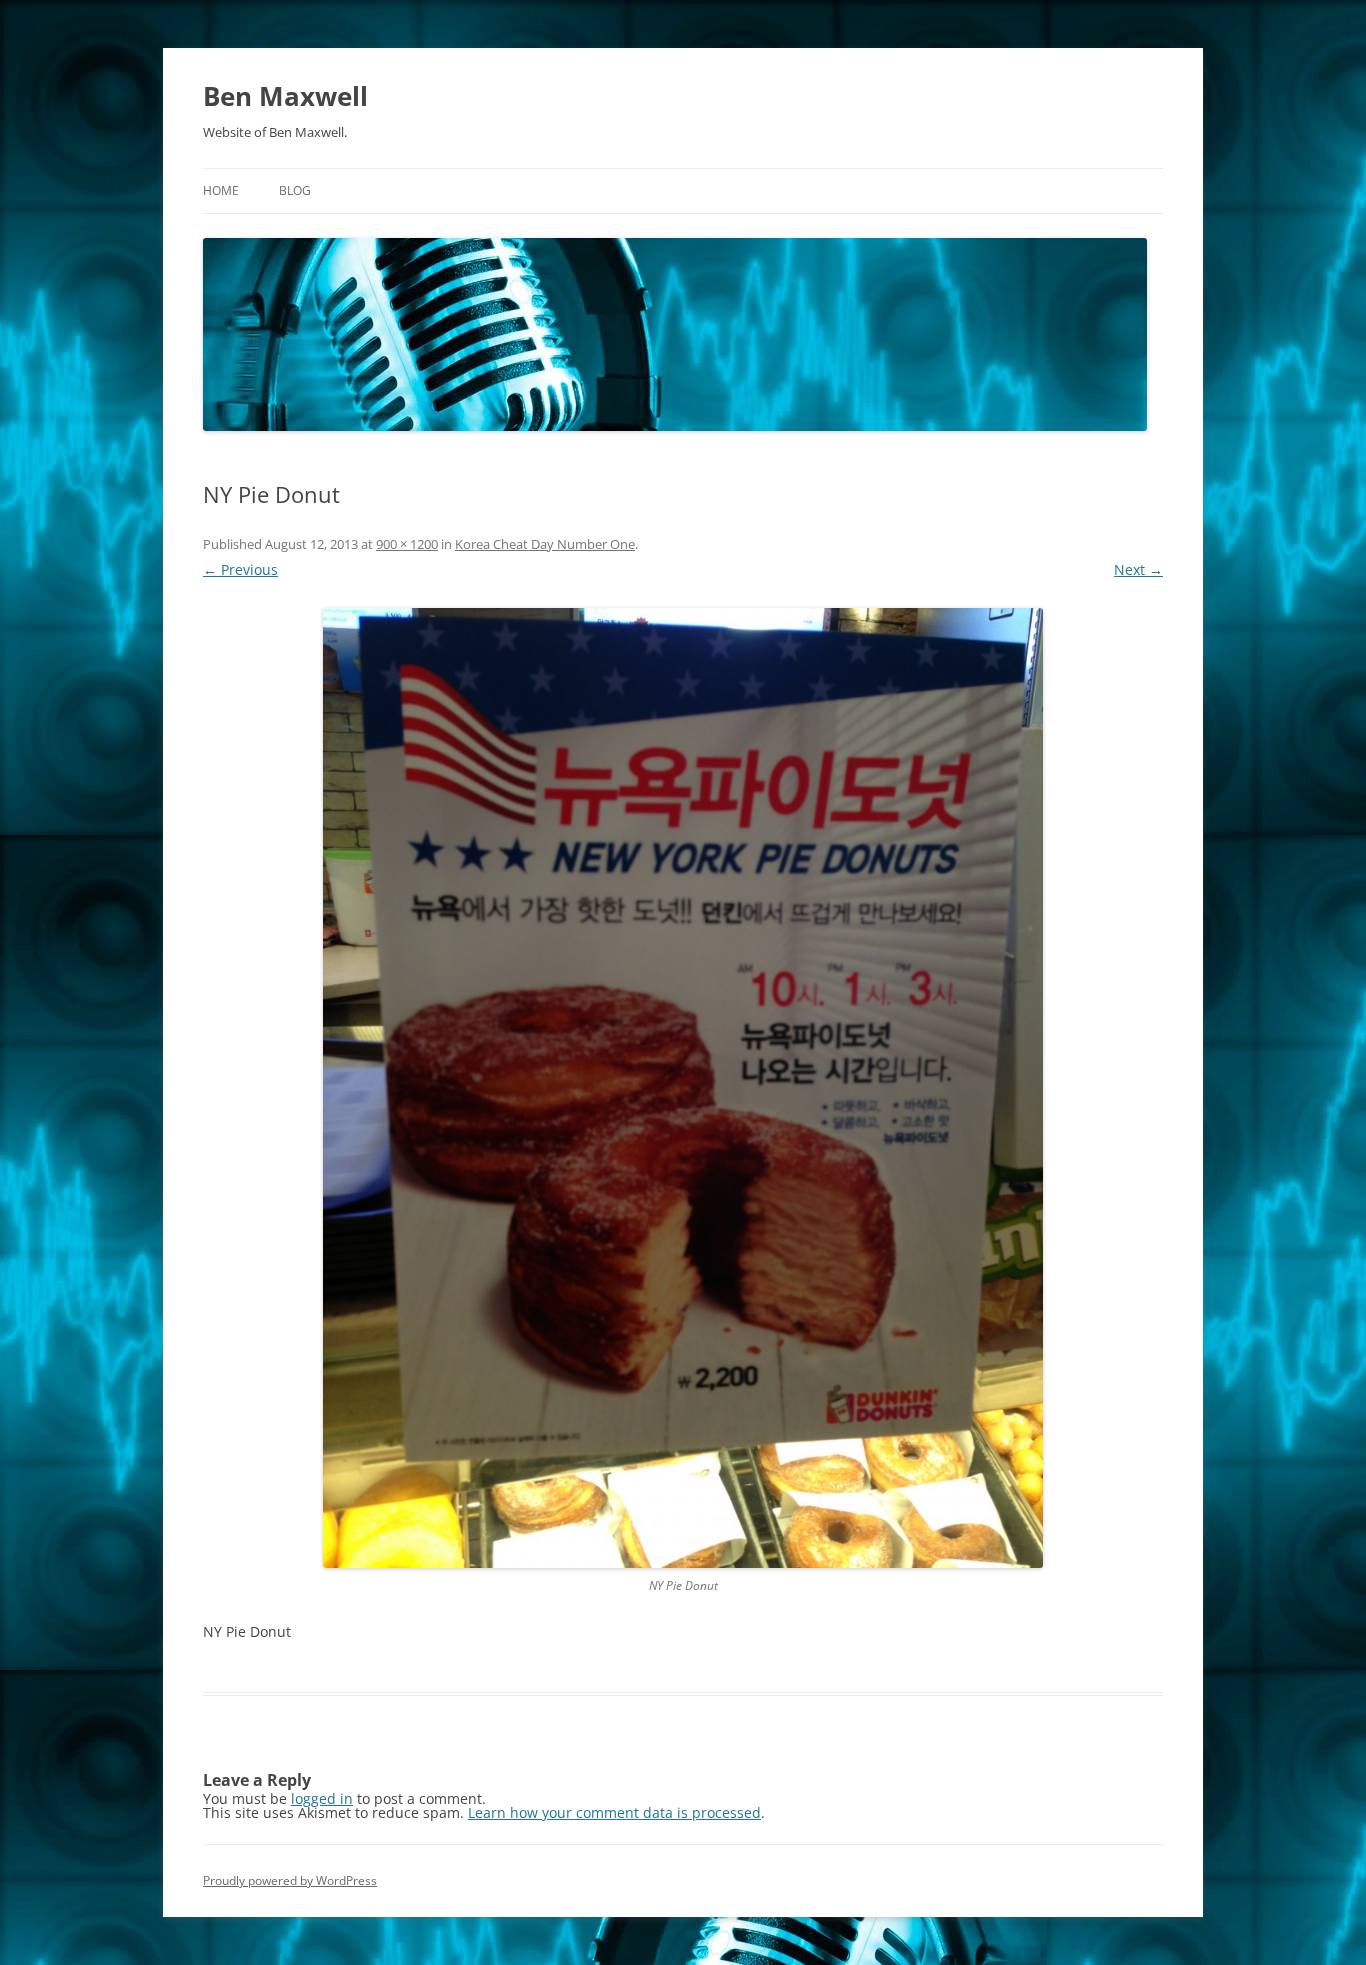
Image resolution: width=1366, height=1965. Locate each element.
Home (221, 190)
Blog (295, 190)
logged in (322, 1798)
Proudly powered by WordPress (290, 1880)
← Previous (240, 569)
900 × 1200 (407, 544)
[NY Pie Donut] (683, 1088)
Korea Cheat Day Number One (545, 544)
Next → (1138, 569)
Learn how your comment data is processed (614, 1812)
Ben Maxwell (285, 96)
